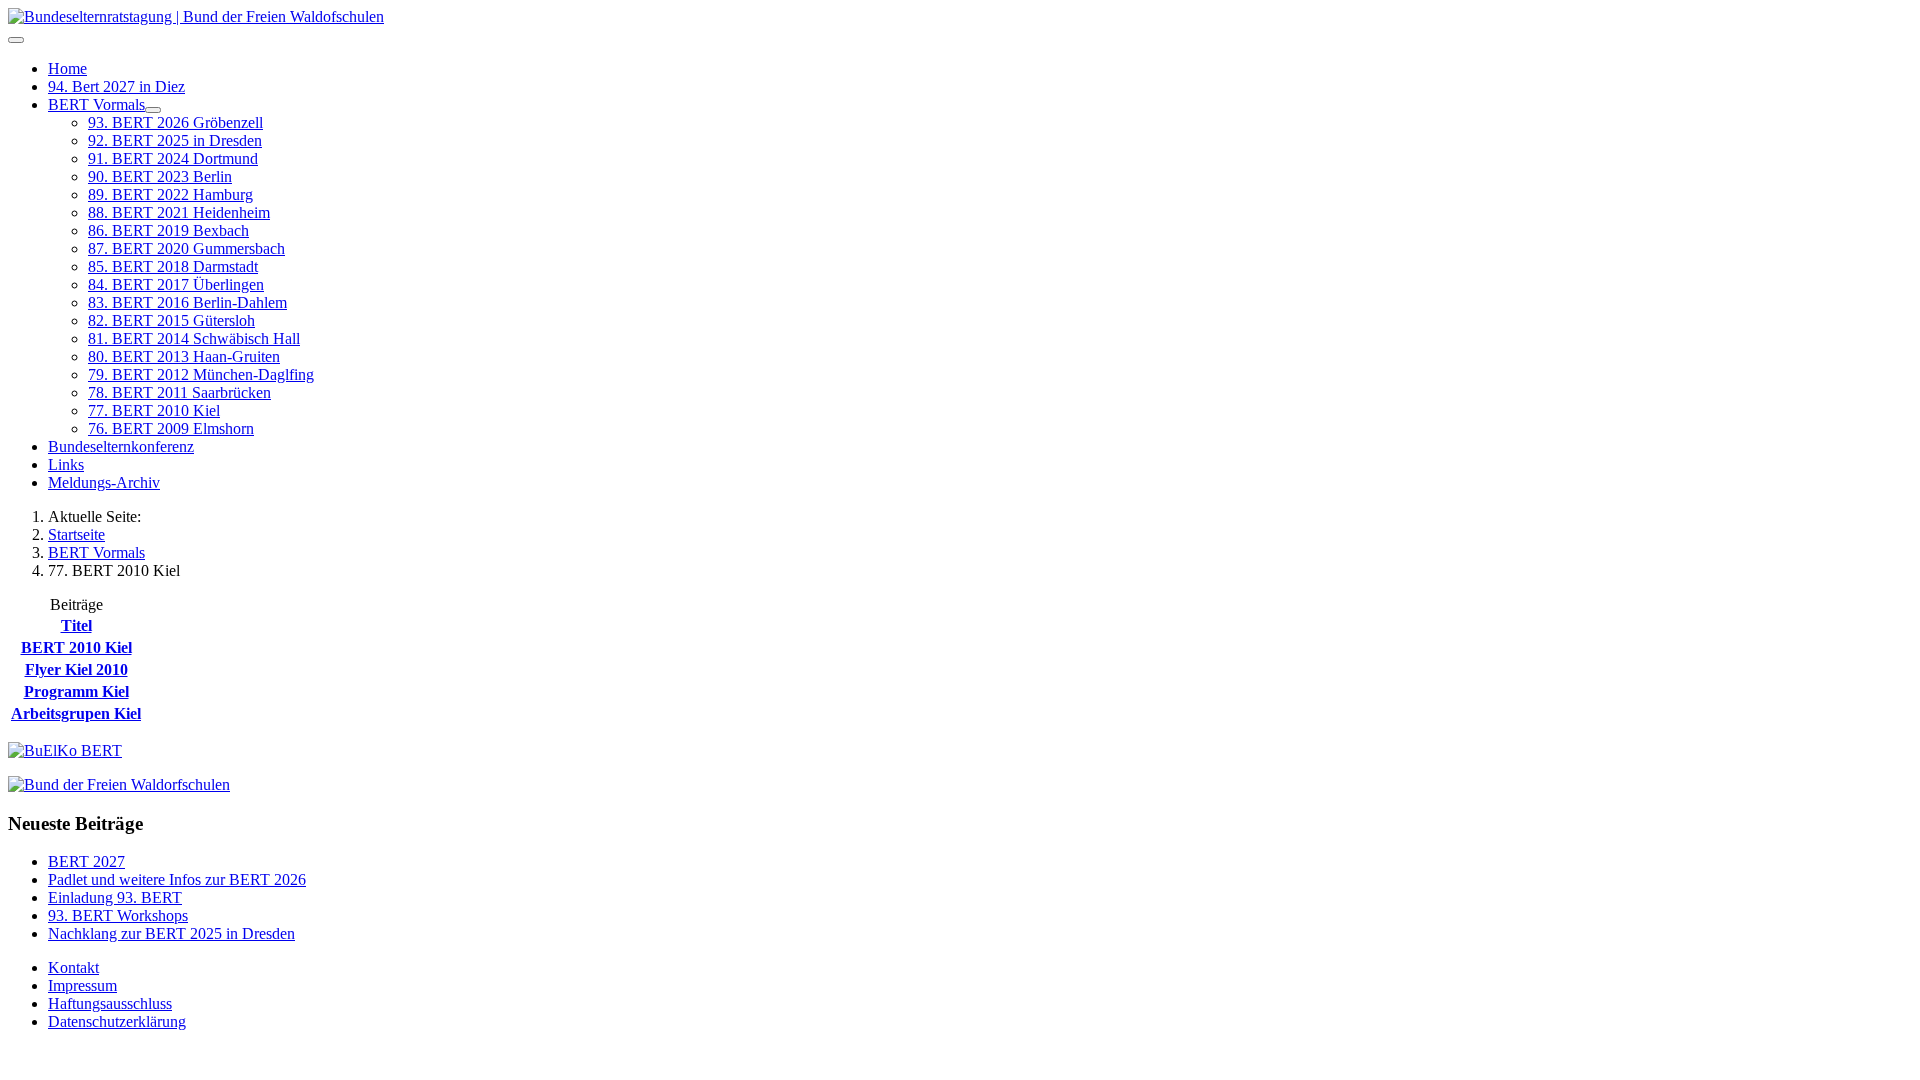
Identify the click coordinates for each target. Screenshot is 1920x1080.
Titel (76, 625)
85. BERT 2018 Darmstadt (173, 266)
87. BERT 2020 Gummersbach (186, 248)
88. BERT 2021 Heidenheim (179, 212)
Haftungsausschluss (110, 1003)
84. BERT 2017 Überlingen (176, 284)
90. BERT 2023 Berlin (160, 176)
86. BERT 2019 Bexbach (168, 230)
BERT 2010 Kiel (76, 647)
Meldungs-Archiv (104, 482)
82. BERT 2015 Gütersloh (171, 320)
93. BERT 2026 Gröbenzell (175, 122)
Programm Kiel (76, 691)
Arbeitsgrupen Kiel (76, 713)
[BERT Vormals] (153, 110)
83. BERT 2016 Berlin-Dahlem (187, 302)
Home (67, 68)
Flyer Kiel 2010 (76, 669)
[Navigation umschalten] (16, 40)
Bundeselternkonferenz (121, 446)
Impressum (82, 985)
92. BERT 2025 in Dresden (175, 140)
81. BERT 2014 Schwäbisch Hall (194, 338)
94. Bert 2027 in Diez (116, 86)
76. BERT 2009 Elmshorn (171, 428)
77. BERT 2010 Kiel (154, 410)
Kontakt (73, 967)
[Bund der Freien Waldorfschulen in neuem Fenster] (119, 784)
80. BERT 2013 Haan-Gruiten (184, 356)
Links (66, 464)
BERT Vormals (96, 104)
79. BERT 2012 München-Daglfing (201, 374)
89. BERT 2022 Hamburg (170, 194)
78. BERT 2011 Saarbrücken (179, 392)
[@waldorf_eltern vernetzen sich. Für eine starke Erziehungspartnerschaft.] (65, 750)
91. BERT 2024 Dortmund (173, 158)
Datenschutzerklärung (117, 1021)
